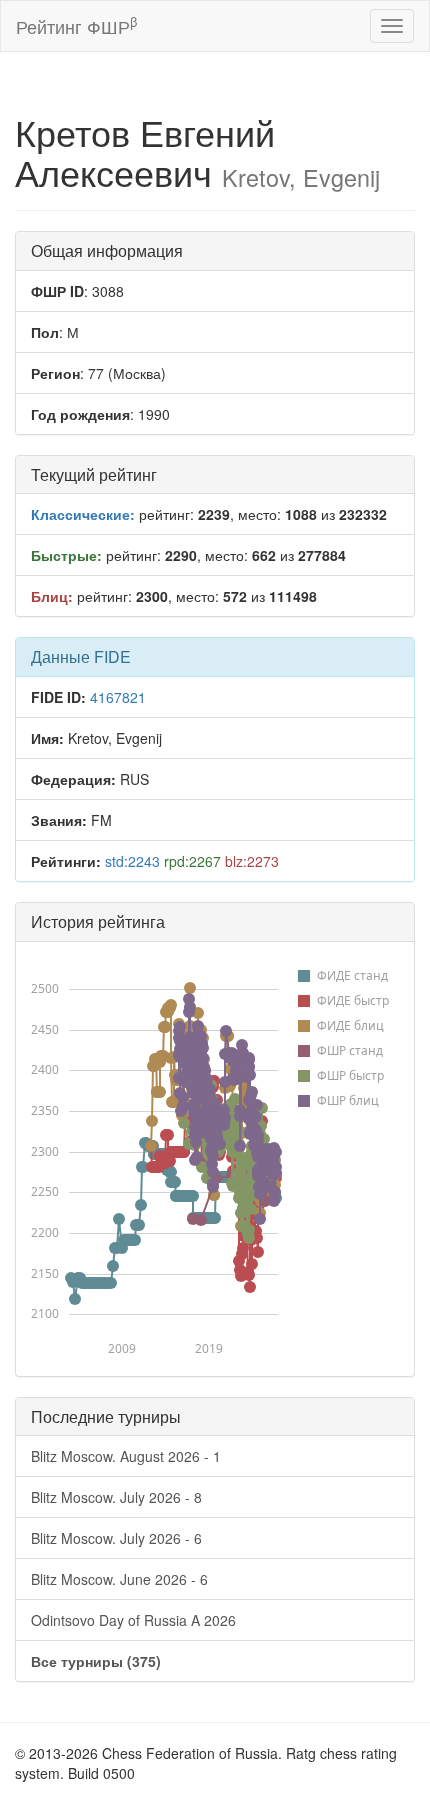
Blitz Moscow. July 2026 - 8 (116, 1497)
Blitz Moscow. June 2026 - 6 (119, 1579)
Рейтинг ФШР (76, 25)
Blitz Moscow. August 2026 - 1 (126, 1456)
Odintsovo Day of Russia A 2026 (133, 1620)
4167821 (118, 697)
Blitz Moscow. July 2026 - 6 (116, 1538)
